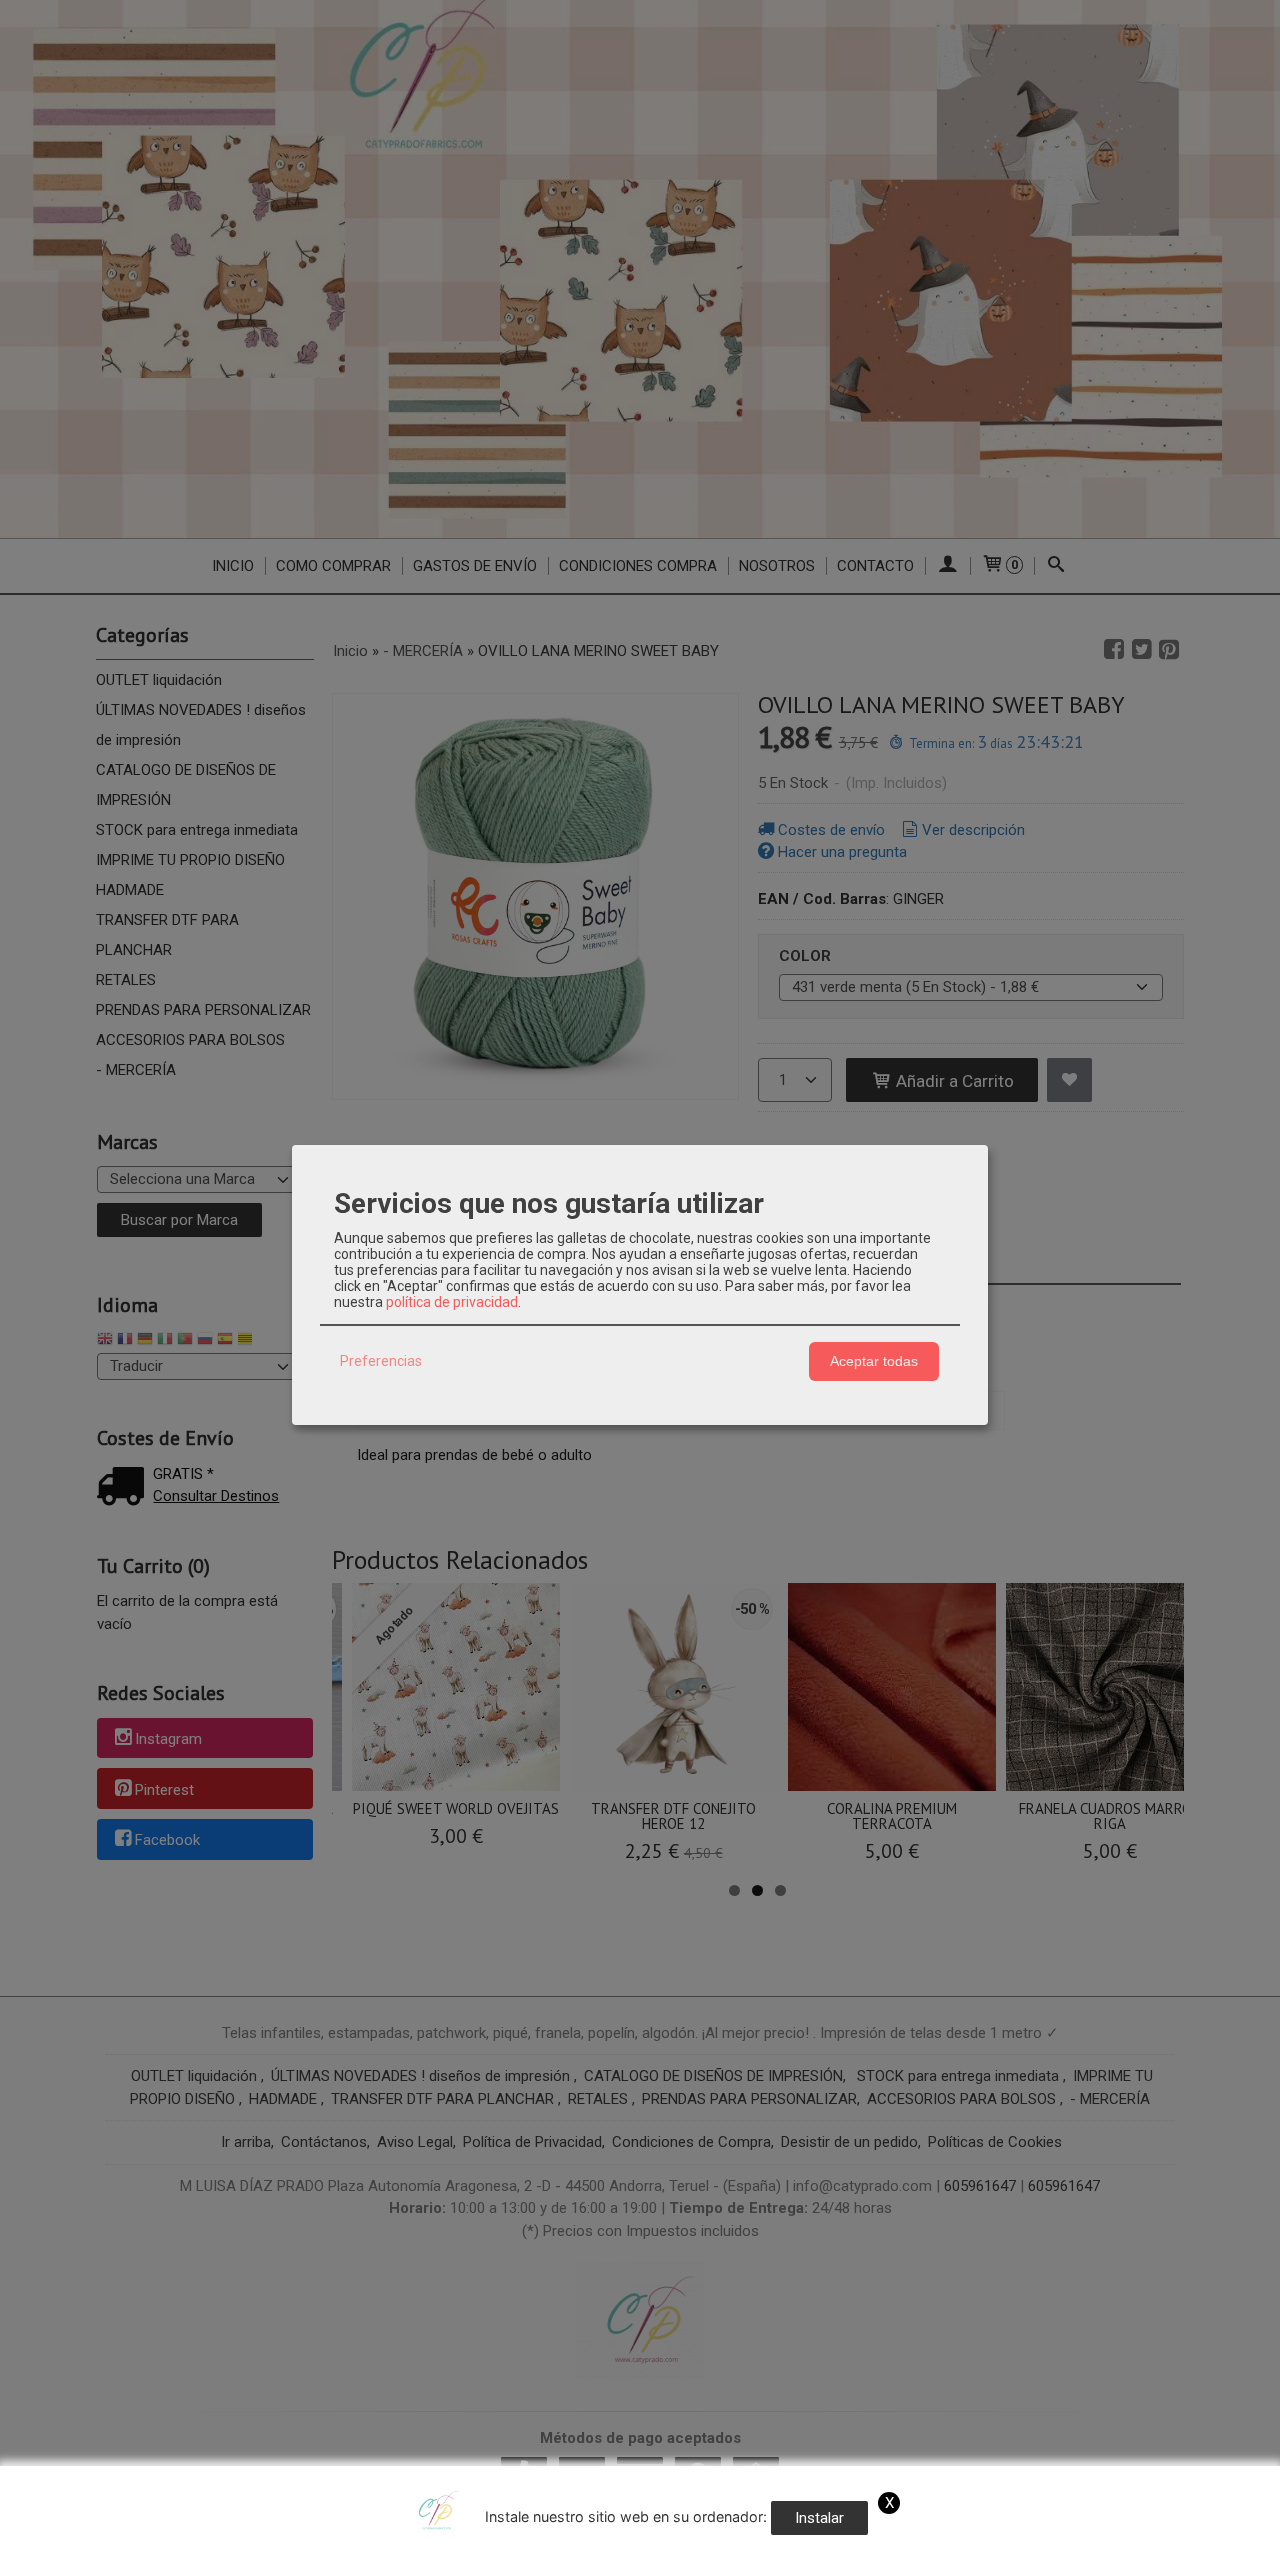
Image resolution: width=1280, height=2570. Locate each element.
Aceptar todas (874, 1361)
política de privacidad (452, 1302)
